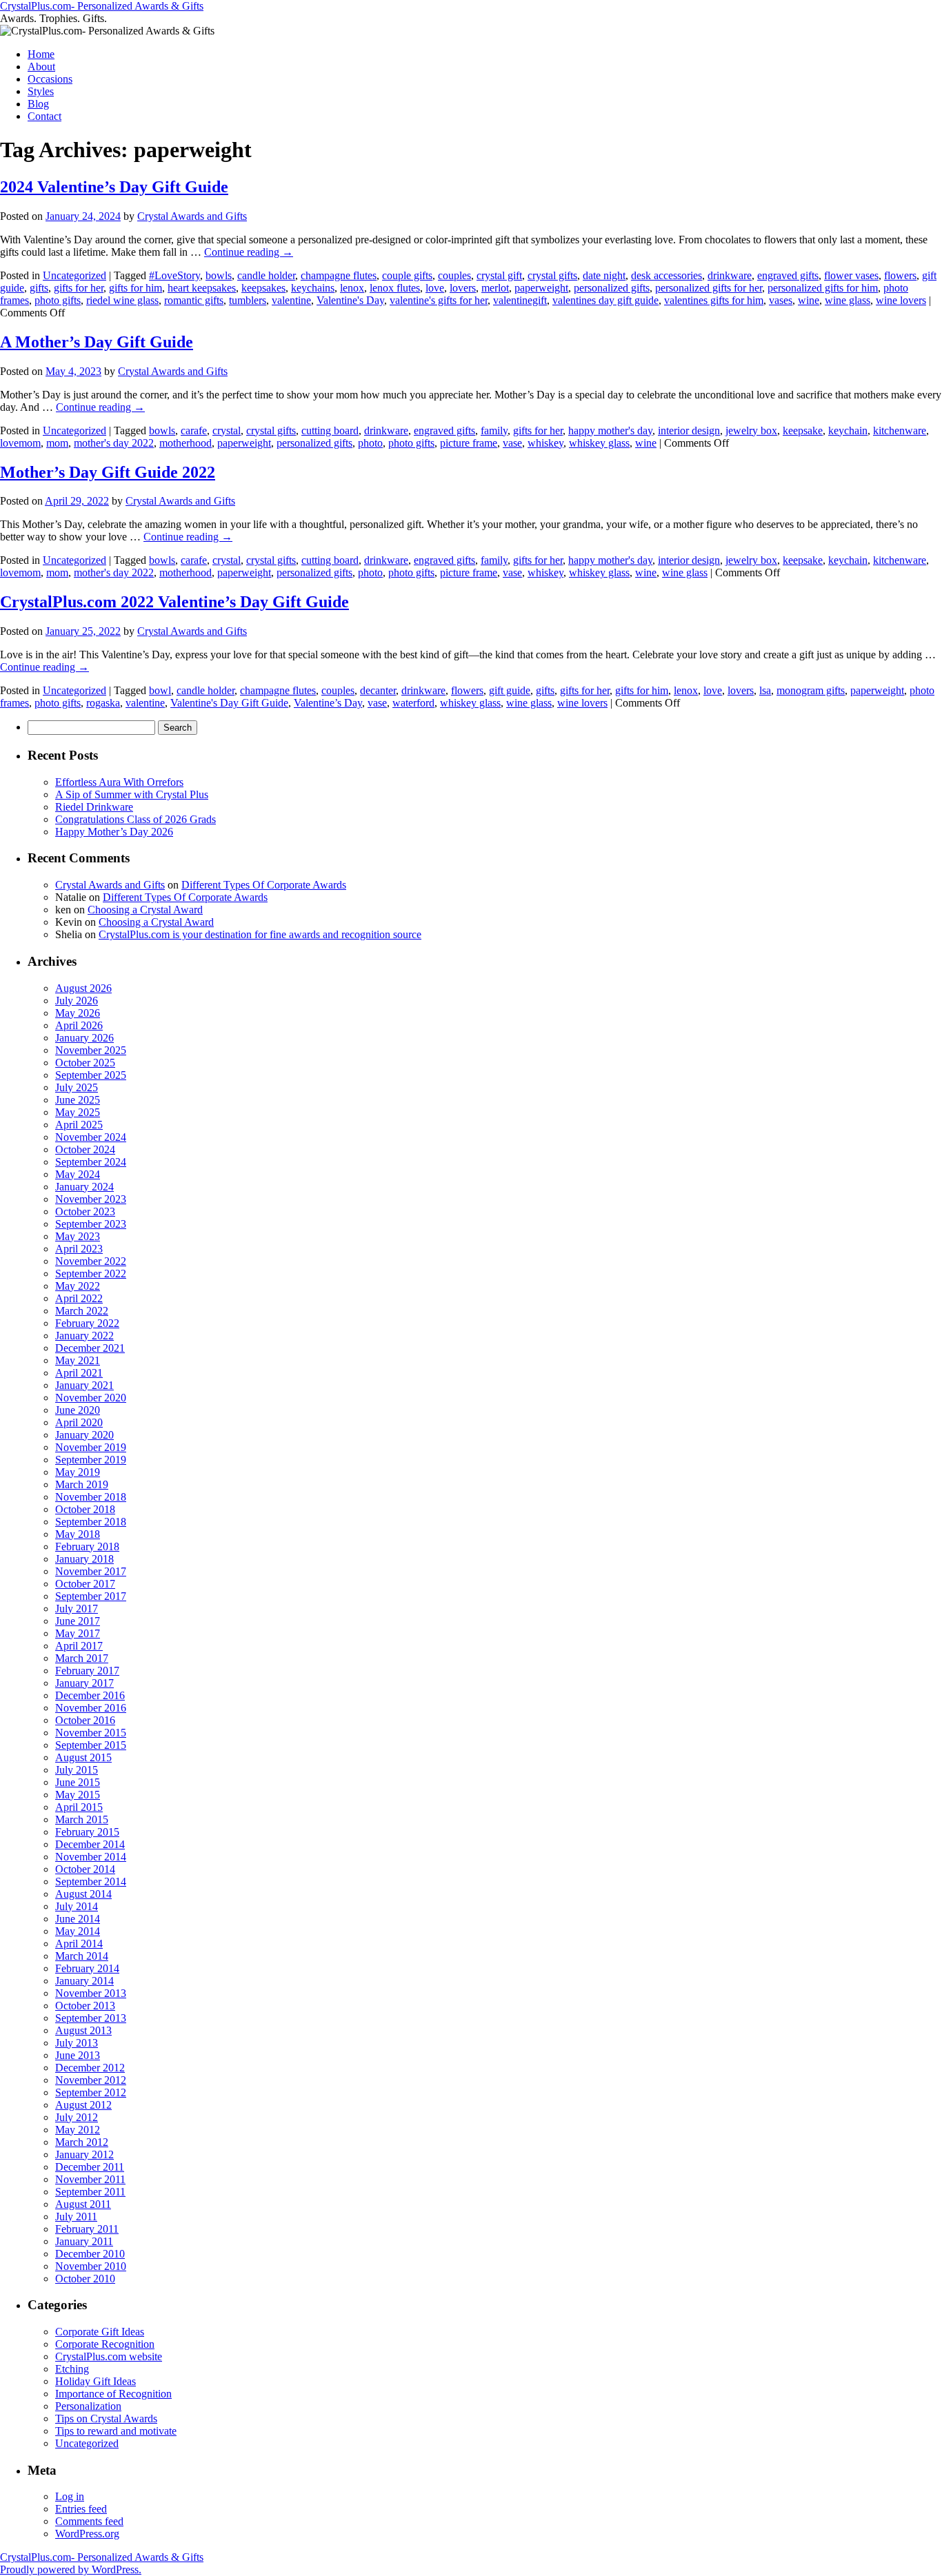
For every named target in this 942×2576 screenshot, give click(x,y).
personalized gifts (612, 288)
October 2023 (85, 1211)
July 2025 (77, 1087)
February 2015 (87, 1832)
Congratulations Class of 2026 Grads (136, 819)
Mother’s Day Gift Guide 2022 (108, 472)
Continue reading (249, 252)
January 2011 (84, 2241)
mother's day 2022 (114, 443)
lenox (352, 288)
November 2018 (91, 1497)
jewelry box (751, 430)
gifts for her (79, 288)
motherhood (186, 443)
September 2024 (91, 1162)
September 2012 (91, 2092)
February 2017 (87, 1671)
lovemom (20, 443)
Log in (70, 2496)
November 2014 (91, 1857)
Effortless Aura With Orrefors (119, 782)
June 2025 (78, 1100)
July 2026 (77, 1001)
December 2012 (90, 2068)
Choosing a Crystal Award (145, 910)
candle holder (266, 275)
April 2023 (79, 1249)
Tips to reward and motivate (116, 2431)
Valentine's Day (350, 300)
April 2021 (79, 1373)
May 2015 (78, 1795)
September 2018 (91, 1522)
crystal (227, 430)
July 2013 (77, 2043)
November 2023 (91, 1199)
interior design (689, 430)
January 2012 (84, 2154)
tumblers (248, 300)
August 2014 (83, 1894)
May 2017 (78, 1633)
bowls (219, 275)
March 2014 (82, 1956)
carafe (194, 430)
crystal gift (499, 275)
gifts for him (136, 288)
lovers (463, 288)
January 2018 (84, 1559)
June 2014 (78, 1919)
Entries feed (81, 2509)
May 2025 (78, 1112)
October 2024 (85, 1149)
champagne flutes (339, 275)
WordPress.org (87, 2534)
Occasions (50, 79)
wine (809, 300)
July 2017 (77, 1609)
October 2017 (85, 1584)
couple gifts (407, 275)
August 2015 (83, 1757)
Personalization (88, 2406)
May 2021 (78, 1360)
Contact (44, 116)
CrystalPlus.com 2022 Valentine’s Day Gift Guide (174, 602)
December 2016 (90, 1695)
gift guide (510, 690)
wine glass (848, 300)
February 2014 (87, 1968)
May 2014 (78, 1931)
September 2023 (91, 1224)
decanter (378, 690)
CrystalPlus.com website (109, 2356)
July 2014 (77, 1906)
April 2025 (79, 1125)
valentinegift (520, 300)
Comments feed (89, 2521)
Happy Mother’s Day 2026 (114, 832)
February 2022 (87, 1323)
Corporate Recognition (105, 2344)
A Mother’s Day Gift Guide (97, 342)
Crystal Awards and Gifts (192, 216)
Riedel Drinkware (94, 807)
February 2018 (87, 1546)
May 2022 (78, 1286)
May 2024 (78, 1174)
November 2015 (91, 1733)
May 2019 (78, 1472)
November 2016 (91, 1708)
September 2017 (91, 1596)
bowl (160, 690)
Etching (72, 2369)
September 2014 (91, 1882)
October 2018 (85, 1509)
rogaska (103, 703)
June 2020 (78, 1410)
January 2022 (84, 1336)
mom (57, 443)
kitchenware (900, 430)
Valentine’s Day (328, 703)
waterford (413, 703)
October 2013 (85, 2006)
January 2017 (84, 1683)
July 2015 (77, 1770)
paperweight (541, 288)
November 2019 (91, 1447)
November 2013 (91, 1993)
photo (370, 443)
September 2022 (91, 1274)
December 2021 (90, 1348)
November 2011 (90, 2179)
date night (604, 275)
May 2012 (78, 2130)
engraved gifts (788, 275)
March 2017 (82, 1658)
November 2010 (91, 2266)
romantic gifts (194, 300)
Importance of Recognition (113, 2394)
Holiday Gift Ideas (96, 2381)
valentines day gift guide (605, 300)
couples (454, 275)
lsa (765, 690)
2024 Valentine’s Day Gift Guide (114, 187)
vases (781, 300)
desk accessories (667, 275)
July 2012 (77, 2117)
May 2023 (78, 1236)
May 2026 (78, 1013)
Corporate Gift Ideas (100, 2332)
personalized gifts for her (709, 288)
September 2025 (91, 1075)
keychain (848, 430)
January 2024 (84, 1187)
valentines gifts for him (714, 300)
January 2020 (84, 1435)
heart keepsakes (202, 288)
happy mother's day (610, 430)
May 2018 (78, 1534)
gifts (39, 288)
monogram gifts (811, 690)
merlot (495, 288)
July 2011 (76, 2217)
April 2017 (79, 1646)
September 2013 (91, 2018)
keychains (313, 288)
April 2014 (79, 1944)
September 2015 (91, 1745)
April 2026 (79, 1025)
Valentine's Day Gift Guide (229, 703)
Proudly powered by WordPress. (71, 2569)
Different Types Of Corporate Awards (264, 885)
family (494, 430)
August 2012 (83, 2105)
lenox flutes (395, 288)
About (41, 67)
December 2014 (90, 1844)
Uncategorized (74, 275)
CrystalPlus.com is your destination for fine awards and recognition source (260, 934)
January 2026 (84, 1038)
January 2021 (84, 1385)
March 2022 (82, 1311)
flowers (900, 275)
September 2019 (91, 1460)
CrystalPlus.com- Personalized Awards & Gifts (102, 6)
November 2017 (91, 1571)
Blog (38, 104)
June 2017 (78, 1621)
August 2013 (83, 2030)
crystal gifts (552, 275)
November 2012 (91, 2080)
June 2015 (78, 1782)
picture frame (469, 443)
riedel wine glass (122, 300)
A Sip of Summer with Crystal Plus (132, 794)
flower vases (851, 275)
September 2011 (90, 2192)
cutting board (330, 430)
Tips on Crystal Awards (106, 2418)
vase (512, 443)
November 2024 (91, 1137)
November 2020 (91, 1398)
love (435, 288)
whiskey (545, 443)
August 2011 (83, 2204)
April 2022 (79, 1298)
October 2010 (85, 2279)
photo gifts (58, 300)
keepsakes (263, 288)
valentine (291, 300)
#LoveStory (174, 275)
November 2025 (91, 1050)
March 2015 (82, 1819)
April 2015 (79, 1807)
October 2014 (85, 1869)
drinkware (730, 275)
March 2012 (82, 2142)
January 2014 (84, 1981)
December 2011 (90, 2167)
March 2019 (82, 1484)
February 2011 (87, 2229)
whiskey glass (599, 443)
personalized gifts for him (823, 288)
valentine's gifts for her (439, 300)
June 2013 (78, 2055)
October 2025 (85, 1063)
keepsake (803, 430)
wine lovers (901, 300)
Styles (41, 91)
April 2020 (79, 1422)
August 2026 (83, 988)
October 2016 (85, 1720)
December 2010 (90, 2254)
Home (41, 54)
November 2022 (91, 1261)
